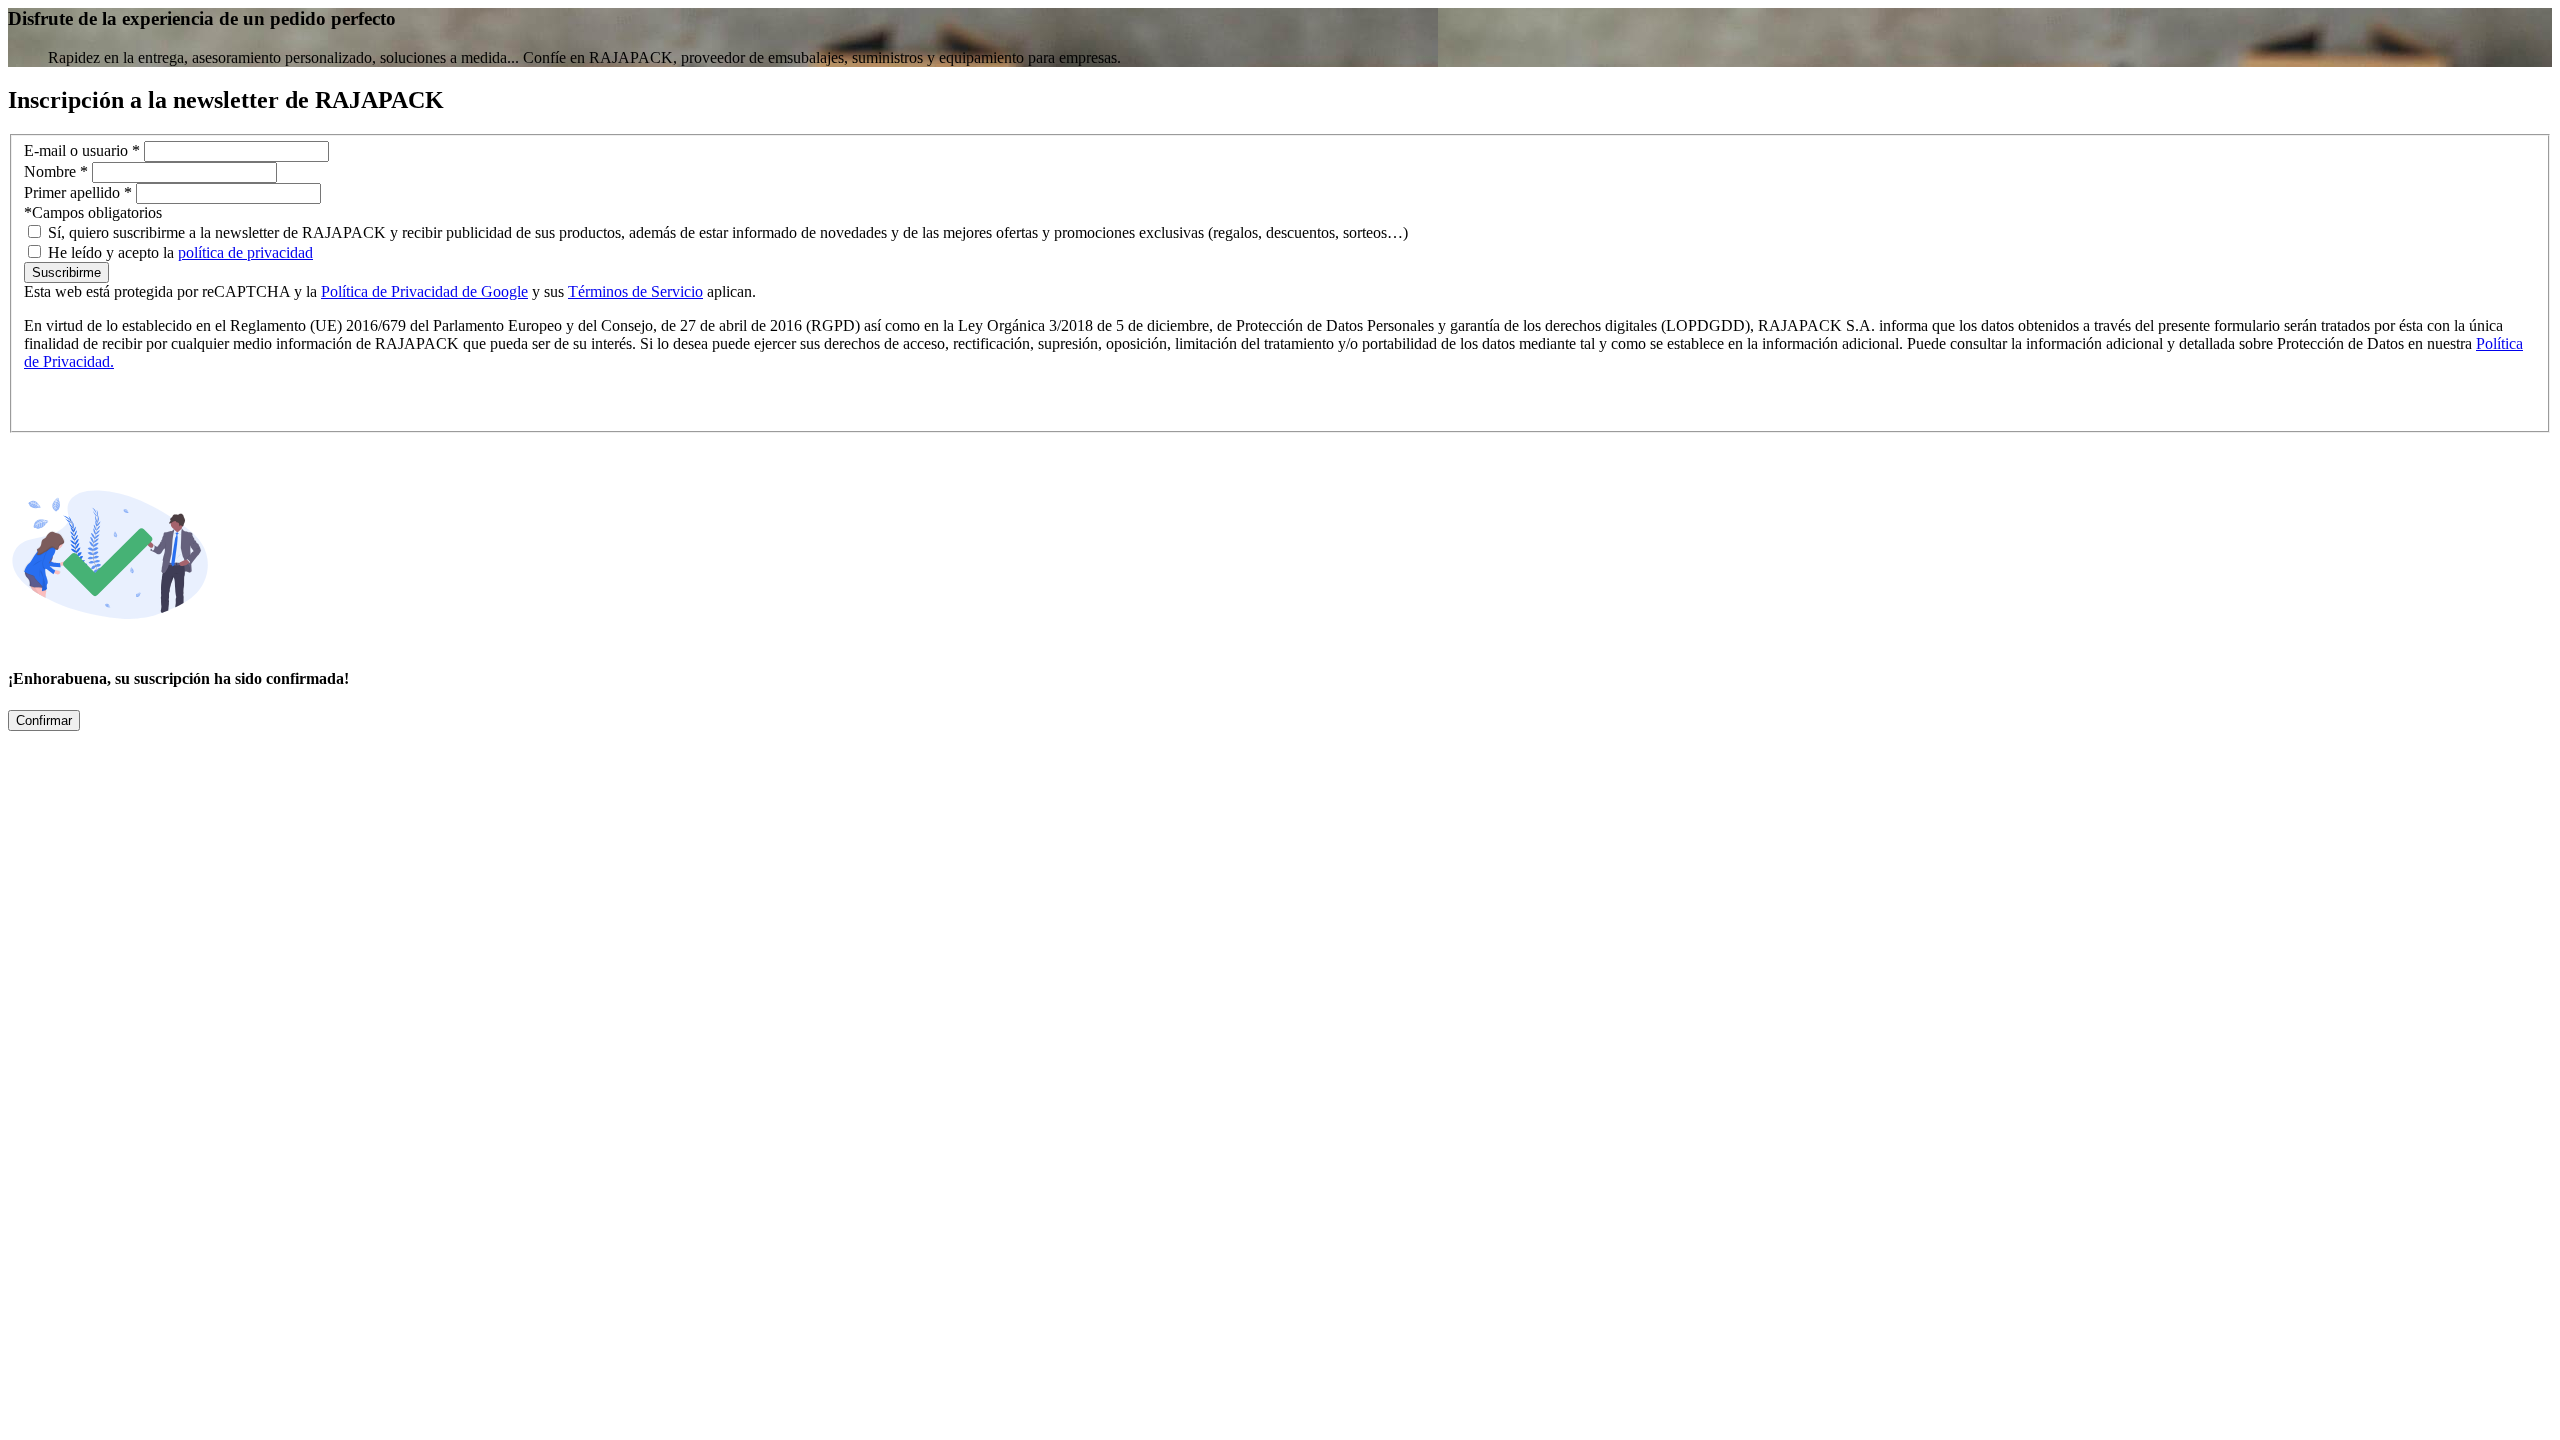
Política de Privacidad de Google (424, 291)
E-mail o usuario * (84, 150)
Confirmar (44, 720)
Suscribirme (66, 272)
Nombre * (58, 171)
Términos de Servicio (635, 291)
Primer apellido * (80, 192)
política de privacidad (245, 252)
